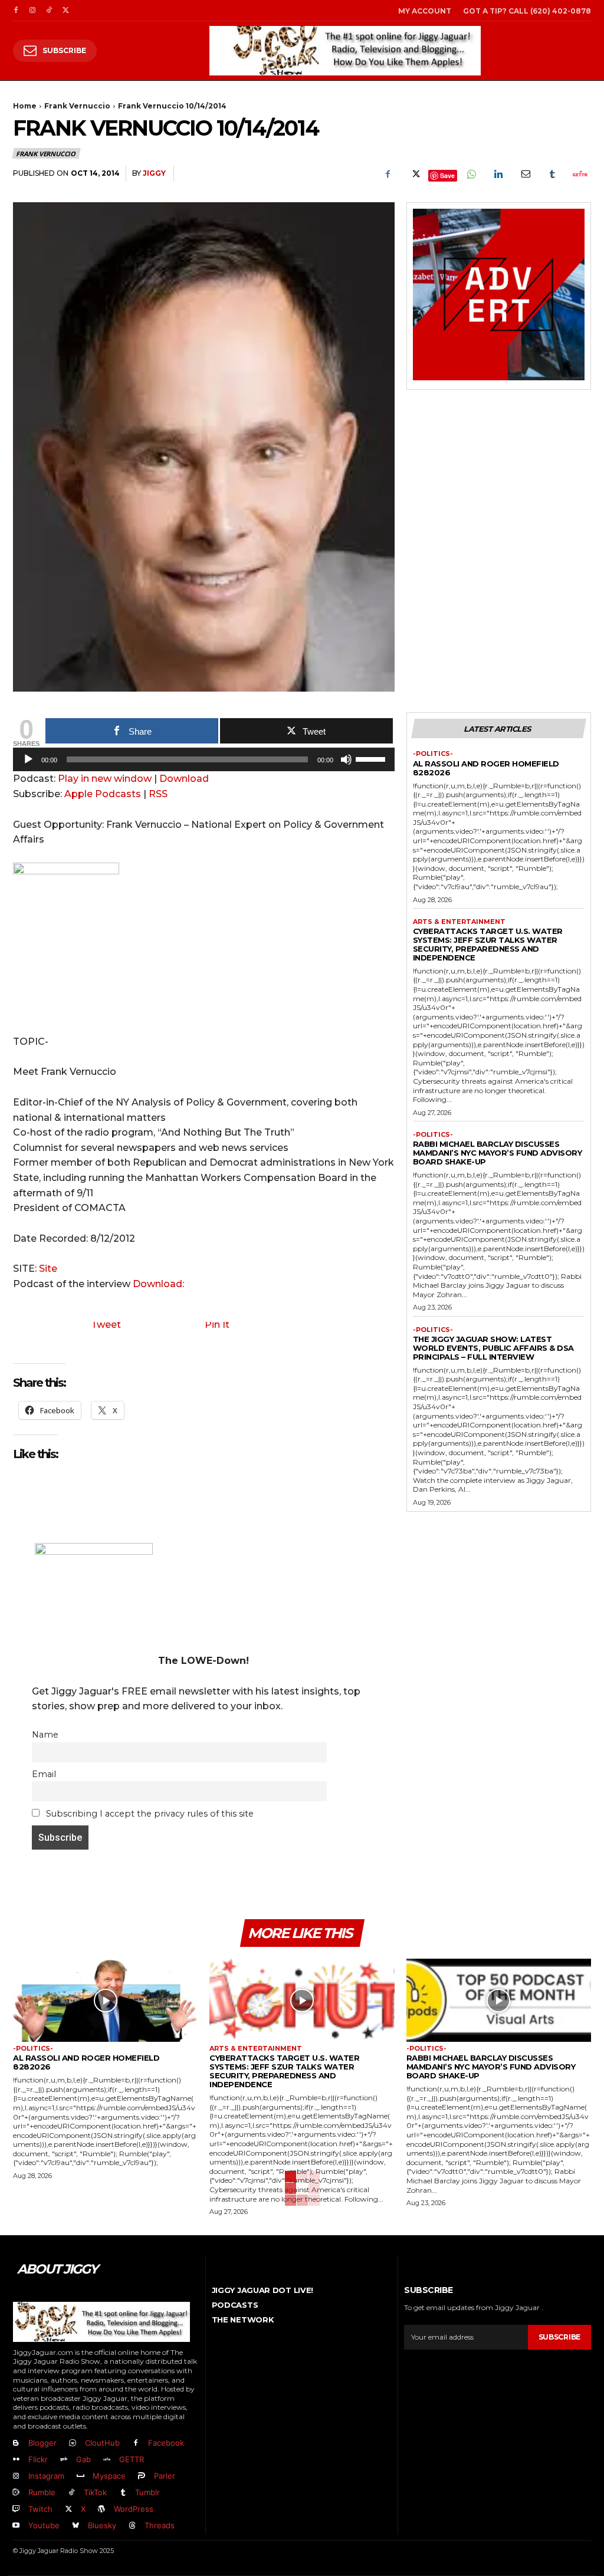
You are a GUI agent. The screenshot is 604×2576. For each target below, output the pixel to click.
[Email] (525, 174)
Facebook (166, 2443)
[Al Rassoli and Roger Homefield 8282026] (105, 2000)
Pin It (217, 1325)
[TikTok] (49, 11)
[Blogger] (16, 2443)
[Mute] (346, 759)
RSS (158, 794)
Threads (160, 2525)
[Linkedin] (498, 174)
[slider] (372, 758)
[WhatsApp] (471, 174)
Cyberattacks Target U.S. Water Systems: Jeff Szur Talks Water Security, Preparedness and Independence (488, 944)
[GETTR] (107, 2460)
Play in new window (105, 779)
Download (184, 779)
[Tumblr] (552, 174)
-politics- (433, 754)
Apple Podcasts (103, 794)
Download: (158, 1284)
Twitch (40, 2509)
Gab (83, 2459)
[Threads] (132, 2526)
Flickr (38, 2459)
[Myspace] (80, 2476)
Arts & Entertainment (459, 922)
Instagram (46, 2476)
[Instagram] (32, 11)
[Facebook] (16, 11)
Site (48, 1269)
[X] (65, 11)
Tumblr (147, 2492)
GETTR (132, 2459)
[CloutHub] (73, 2443)
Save (447, 175)
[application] (204, 762)
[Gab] (64, 2460)
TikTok (95, 2492)
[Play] (28, 759)
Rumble (42, 2492)
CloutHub (102, 2443)
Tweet (106, 1325)
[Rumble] (16, 2493)
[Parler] (142, 2476)
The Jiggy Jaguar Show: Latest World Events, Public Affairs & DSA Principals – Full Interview (493, 1348)
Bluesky (102, 2525)
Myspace (109, 2476)
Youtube (44, 2525)
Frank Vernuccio (77, 106)
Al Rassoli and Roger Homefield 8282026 (486, 768)
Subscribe (559, 2337)
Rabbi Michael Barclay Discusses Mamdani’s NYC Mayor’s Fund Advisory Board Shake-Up (498, 1153)
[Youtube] (16, 2526)
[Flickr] (16, 2460)
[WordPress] (101, 2509)
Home (25, 106)
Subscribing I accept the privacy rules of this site (149, 1814)
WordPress (134, 2509)
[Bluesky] (75, 2526)
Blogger (42, 2443)
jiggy (154, 173)
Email (44, 1774)
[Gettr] (579, 174)
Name (45, 1735)
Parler (165, 2476)
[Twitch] (16, 2509)
